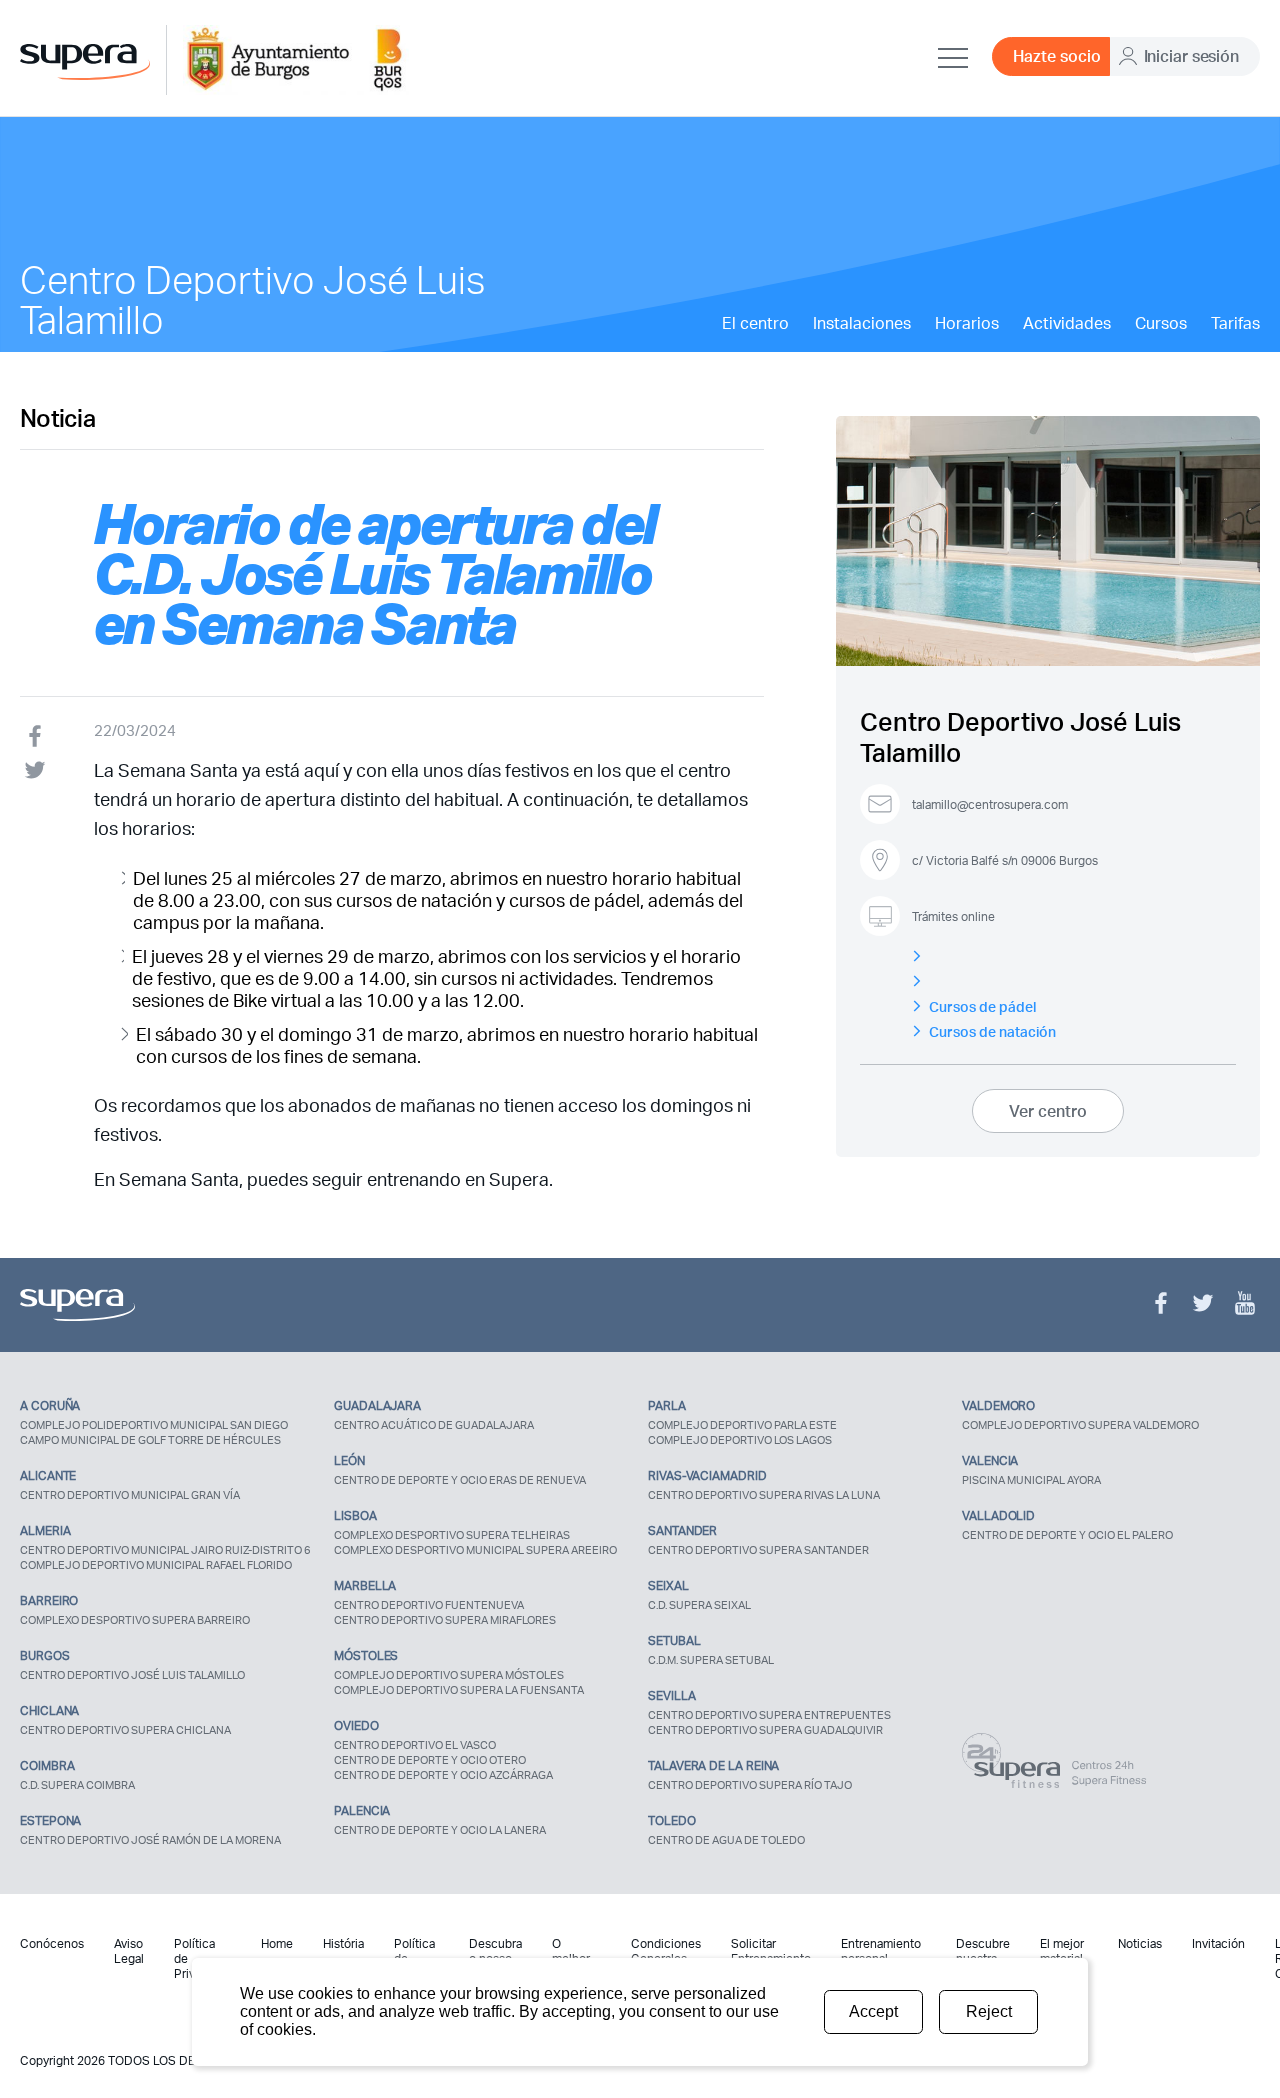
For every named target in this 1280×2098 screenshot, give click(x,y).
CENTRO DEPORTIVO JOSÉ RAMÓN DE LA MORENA (150, 1840)
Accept (873, 2011)
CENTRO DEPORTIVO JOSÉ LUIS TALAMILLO (132, 1675)
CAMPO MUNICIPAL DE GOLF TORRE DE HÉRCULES (150, 1440)
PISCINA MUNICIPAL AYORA (1031, 1480)
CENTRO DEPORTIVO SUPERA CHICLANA (125, 1730)
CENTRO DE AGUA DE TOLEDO (726, 1840)
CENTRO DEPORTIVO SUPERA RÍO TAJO (750, 1785)
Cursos (1161, 323)
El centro (755, 323)
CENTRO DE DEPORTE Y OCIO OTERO (430, 1760)
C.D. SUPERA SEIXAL (699, 1605)
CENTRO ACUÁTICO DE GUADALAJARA (434, 1425)
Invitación (1218, 1943)
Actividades (1067, 323)
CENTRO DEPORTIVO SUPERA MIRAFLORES (445, 1620)
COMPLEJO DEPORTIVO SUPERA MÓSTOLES (449, 1675)
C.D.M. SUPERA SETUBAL (711, 1660)
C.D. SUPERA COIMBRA (77, 1785)
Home (277, 1943)
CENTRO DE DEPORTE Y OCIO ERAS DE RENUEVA (460, 1480)
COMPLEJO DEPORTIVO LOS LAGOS (740, 1440)
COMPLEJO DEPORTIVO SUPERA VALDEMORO (1080, 1425)
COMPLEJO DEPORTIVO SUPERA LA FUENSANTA (459, 1690)
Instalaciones (862, 323)
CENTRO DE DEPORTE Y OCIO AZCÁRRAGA (443, 1775)
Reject (989, 2011)
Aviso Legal (129, 1951)
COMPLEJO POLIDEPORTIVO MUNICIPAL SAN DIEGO (154, 1425)
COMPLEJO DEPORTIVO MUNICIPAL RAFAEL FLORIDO (156, 1565)
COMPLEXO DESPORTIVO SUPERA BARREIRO (135, 1620)
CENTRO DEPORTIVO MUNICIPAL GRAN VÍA (130, 1495)
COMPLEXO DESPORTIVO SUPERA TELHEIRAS (452, 1535)
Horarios (967, 323)
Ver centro (1048, 1111)
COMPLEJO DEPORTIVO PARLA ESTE (742, 1425)
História (343, 1943)
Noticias (1140, 1943)
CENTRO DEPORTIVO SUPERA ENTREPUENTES (769, 1715)
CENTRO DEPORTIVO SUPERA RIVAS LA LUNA (764, 1495)
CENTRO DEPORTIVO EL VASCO (415, 1745)
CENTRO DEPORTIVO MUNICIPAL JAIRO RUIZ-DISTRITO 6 (165, 1550)
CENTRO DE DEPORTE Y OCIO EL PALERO (1067, 1535)
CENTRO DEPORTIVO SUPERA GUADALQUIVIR (765, 1730)
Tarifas (1235, 323)
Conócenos (52, 1943)
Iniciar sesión (1191, 56)
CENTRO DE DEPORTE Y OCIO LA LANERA (440, 1830)
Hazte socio (1057, 56)
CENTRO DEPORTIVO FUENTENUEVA (429, 1605)
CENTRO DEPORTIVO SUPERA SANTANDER (758, 1550)
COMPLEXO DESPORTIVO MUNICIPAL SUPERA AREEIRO (475, 1550)
